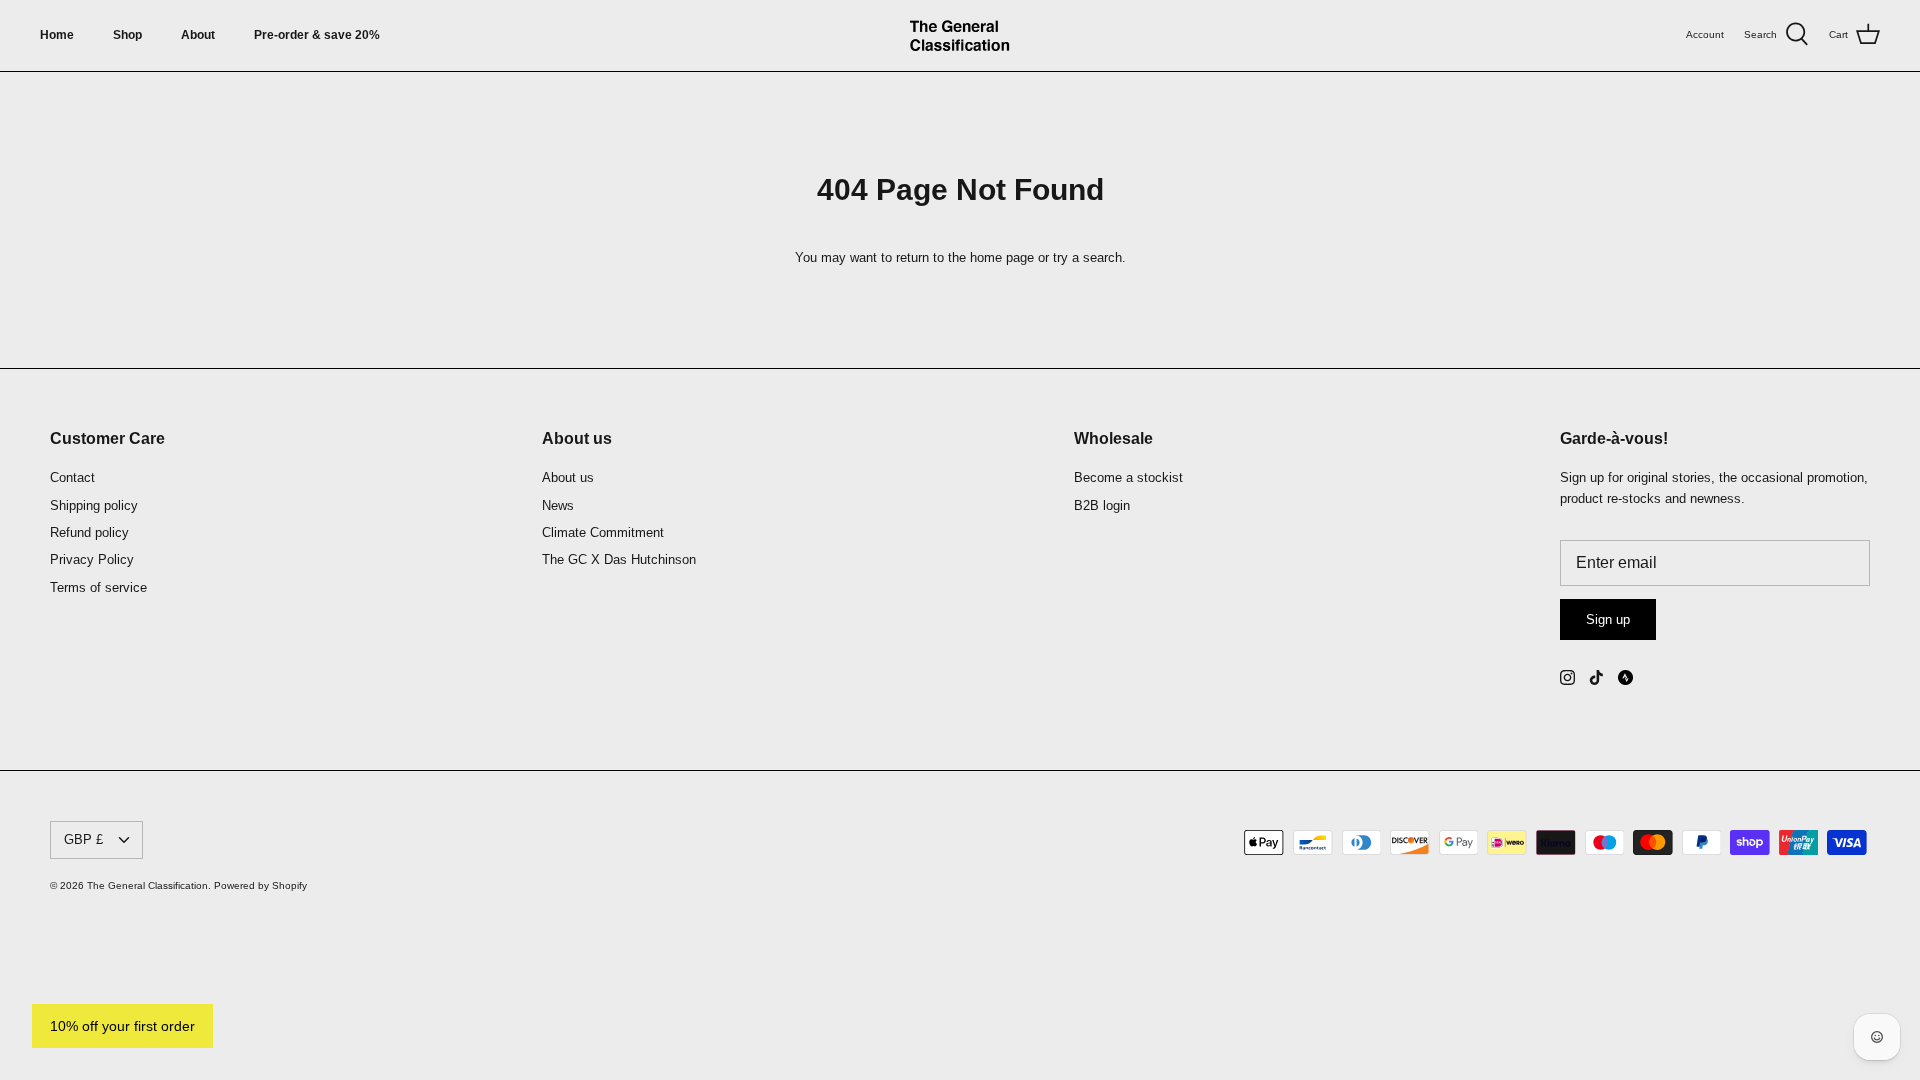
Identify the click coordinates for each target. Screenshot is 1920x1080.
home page (1002, 257)
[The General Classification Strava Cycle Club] (1625, 677)
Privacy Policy (92, 559)
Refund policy (89, 532)
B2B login (1102, 505)
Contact (72, 477)
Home (57, 35)
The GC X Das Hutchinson (619, 559)
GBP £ (83, 839)
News (558, 505)
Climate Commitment (603, 532)
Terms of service (98, 587)
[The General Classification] (960, 35)
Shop (127, 35)
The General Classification (147, 885)
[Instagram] (1567, 677)
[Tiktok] (1596, 677)
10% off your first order (122, 1026)
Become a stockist (1128, 477)
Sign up (1608, 619)
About (198, 35)
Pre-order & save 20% (317, 35)
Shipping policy (94, 505)
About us (568, 477)
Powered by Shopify (260, 885)
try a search (1087, 257)
